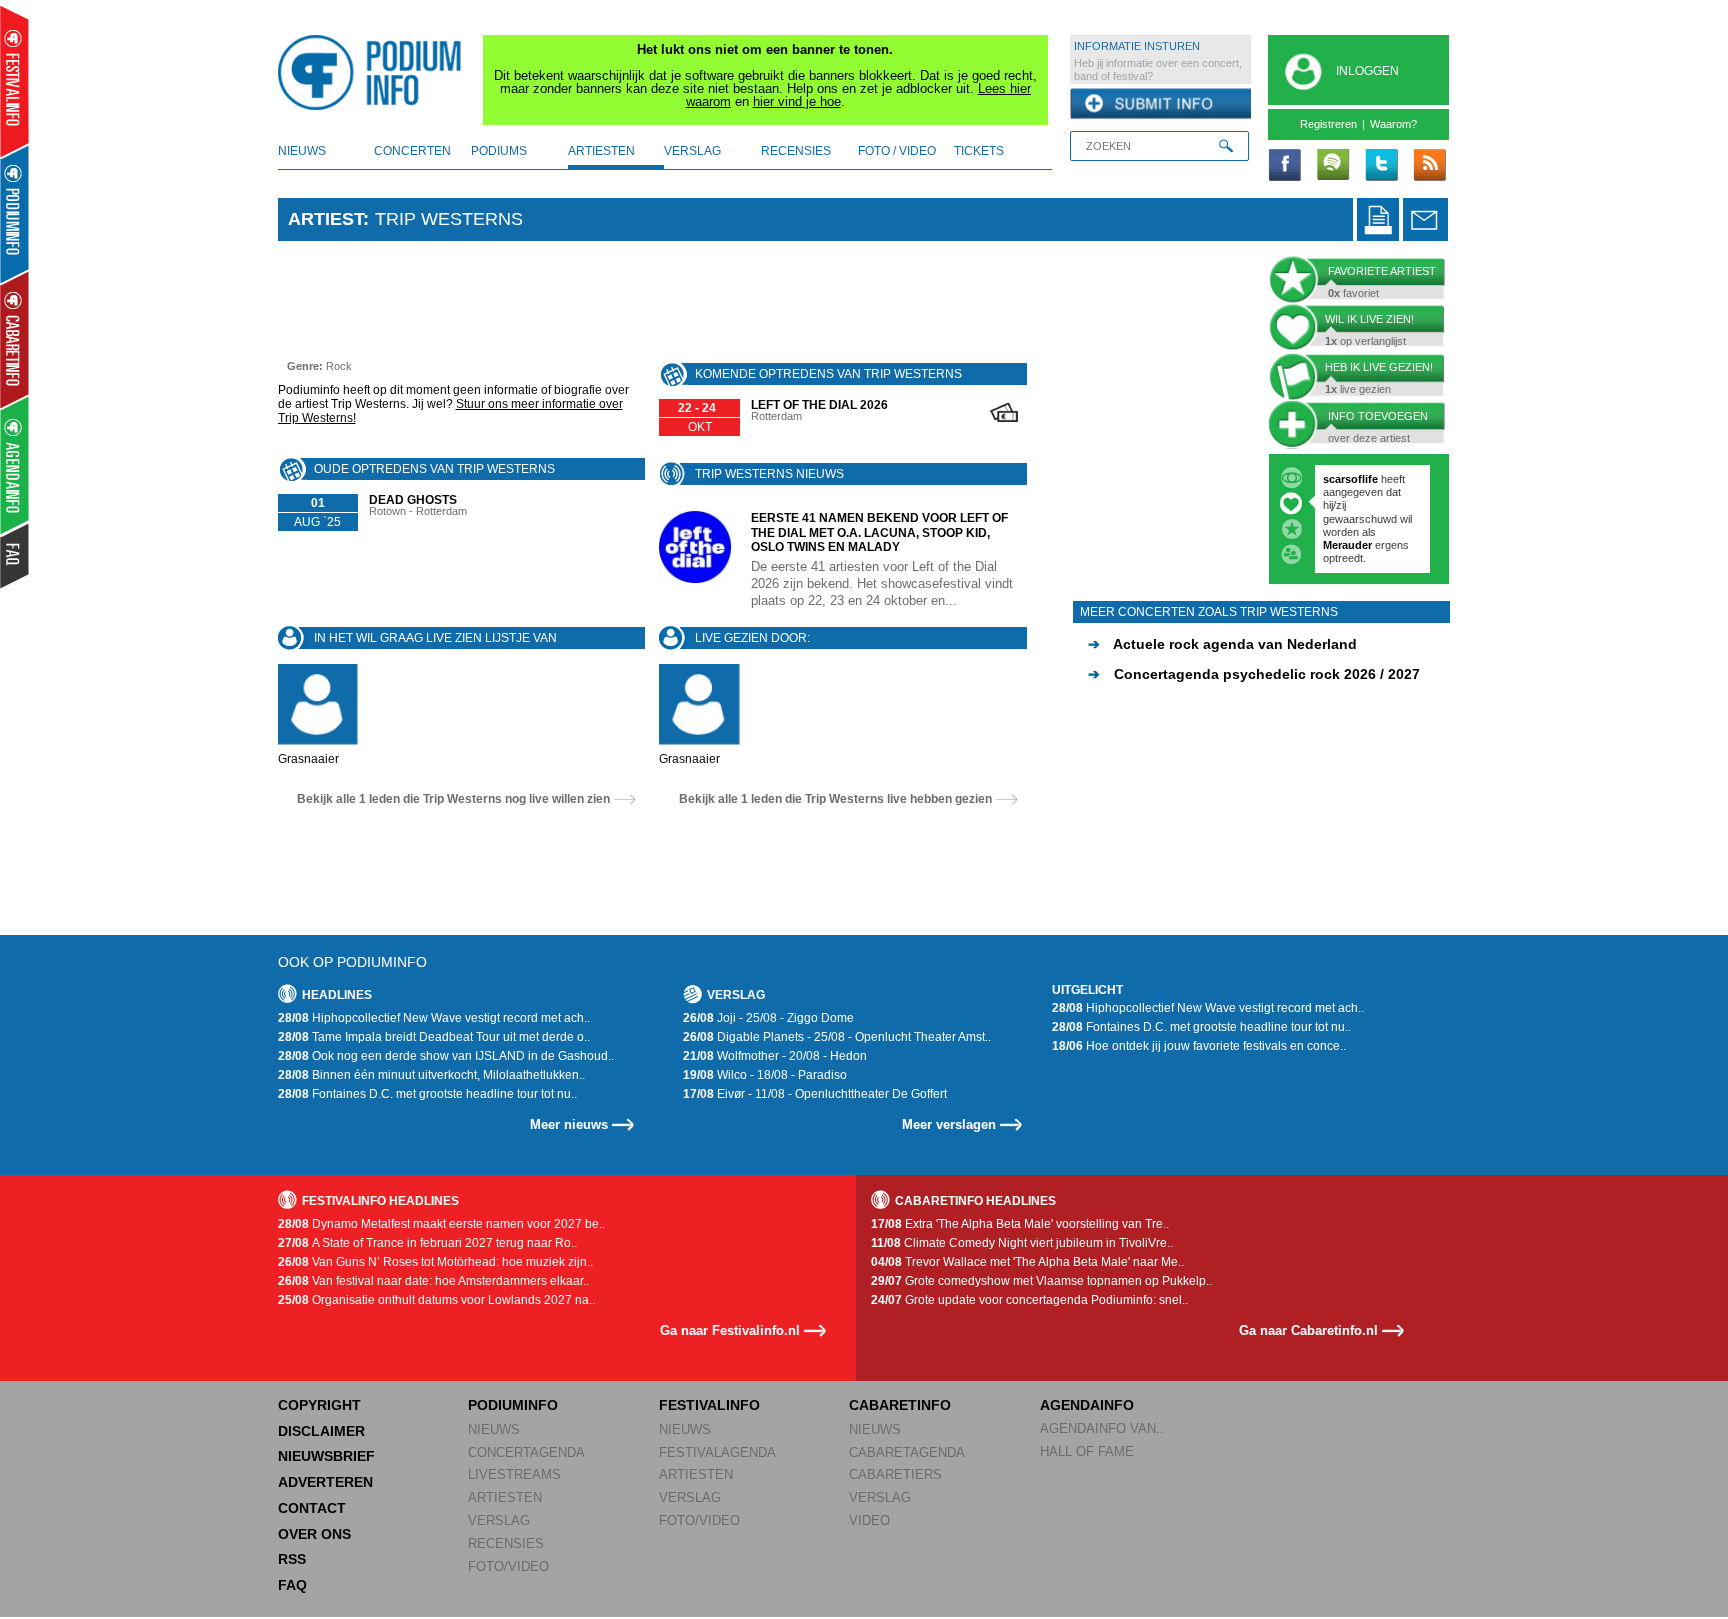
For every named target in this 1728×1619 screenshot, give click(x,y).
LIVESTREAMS (514, 1474)
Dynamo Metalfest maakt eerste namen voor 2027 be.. (441, 1224)
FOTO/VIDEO (508, 1566)
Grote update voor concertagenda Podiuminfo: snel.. (1029, 1300)
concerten (412, 151)
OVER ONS (314, 1534)
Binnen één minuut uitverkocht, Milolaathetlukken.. (431, 1075)
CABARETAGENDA (907, 1452)
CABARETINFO (900, 1405)
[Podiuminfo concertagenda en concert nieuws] (15, 213)
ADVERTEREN (325, 1482)
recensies (796, 151)
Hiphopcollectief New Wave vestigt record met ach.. (434, 1018)
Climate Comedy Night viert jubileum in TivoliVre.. (1022, 1243)
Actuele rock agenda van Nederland (1222, 644)
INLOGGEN (1367, 71)
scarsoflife (1350, 479)
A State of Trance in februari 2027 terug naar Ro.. (427, 1243)
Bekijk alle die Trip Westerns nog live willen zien (453, 799)
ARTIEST (325, 219)
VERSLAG (499, 1520)
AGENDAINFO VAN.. (1102, 1428)
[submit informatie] (1160, 104)
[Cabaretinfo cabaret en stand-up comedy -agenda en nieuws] (14, 339)
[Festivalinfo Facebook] (1285, 166)
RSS (292, 1559)
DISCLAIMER (321, 1431)
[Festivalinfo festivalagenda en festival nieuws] (14, 81)
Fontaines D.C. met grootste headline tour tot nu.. (427, 1094)
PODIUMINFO (513, 1405)
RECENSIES (506, 1543)
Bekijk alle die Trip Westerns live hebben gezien (835, 799)
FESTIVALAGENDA (717, 1452)
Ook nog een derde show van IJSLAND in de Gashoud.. (446, 1056)
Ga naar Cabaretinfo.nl (1308, 1330)
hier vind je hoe (797, 101)
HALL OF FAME (1087, 1451)
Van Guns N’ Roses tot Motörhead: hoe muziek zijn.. (435, 1262)
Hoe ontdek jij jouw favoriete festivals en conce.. (1199, 1046)
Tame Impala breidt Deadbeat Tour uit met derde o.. (434, 1037)
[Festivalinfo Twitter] (1381, 166)
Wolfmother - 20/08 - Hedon (775, 1056)
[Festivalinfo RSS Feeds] (1429, 166)
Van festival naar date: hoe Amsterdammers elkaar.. (433, 1281)
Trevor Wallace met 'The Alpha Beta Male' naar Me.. (1027, 1262)
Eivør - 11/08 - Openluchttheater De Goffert (815, 1094)
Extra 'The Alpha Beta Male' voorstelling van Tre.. (1020, 1224)
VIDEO (869, 1520)
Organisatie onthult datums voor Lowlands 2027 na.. (436, 1300)
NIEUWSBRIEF (326, 1456)
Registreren (1328, 124)
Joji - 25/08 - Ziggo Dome (768, 1018)
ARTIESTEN (505, 1497)
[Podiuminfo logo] (375, 73)
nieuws (302, 151)
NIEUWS (494, 1429)
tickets (979, 151)
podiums (499, 151)
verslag (692, 151)
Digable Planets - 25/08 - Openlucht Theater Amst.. (837, 1037)
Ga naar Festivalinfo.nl (730, 1330)
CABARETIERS (895, 1474)
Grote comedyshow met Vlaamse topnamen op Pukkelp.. (1041, 1281)
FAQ (292, 1585)
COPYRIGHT (319, 1405)
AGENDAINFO (1087, 1405)
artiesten (601, 151)
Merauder (1349, 545)
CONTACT (312, 1508)
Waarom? (1393, 124)
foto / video (897, 151)
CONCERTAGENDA (526, 1452)
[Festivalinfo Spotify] (1333, 166)
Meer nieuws (569, 1124)
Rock (339, 366)
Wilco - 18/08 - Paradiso (765, 1075)
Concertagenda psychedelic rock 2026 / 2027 (1254, 674)
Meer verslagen (949, 1124)
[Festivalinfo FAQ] (15, 556)
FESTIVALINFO (709, 1405)
